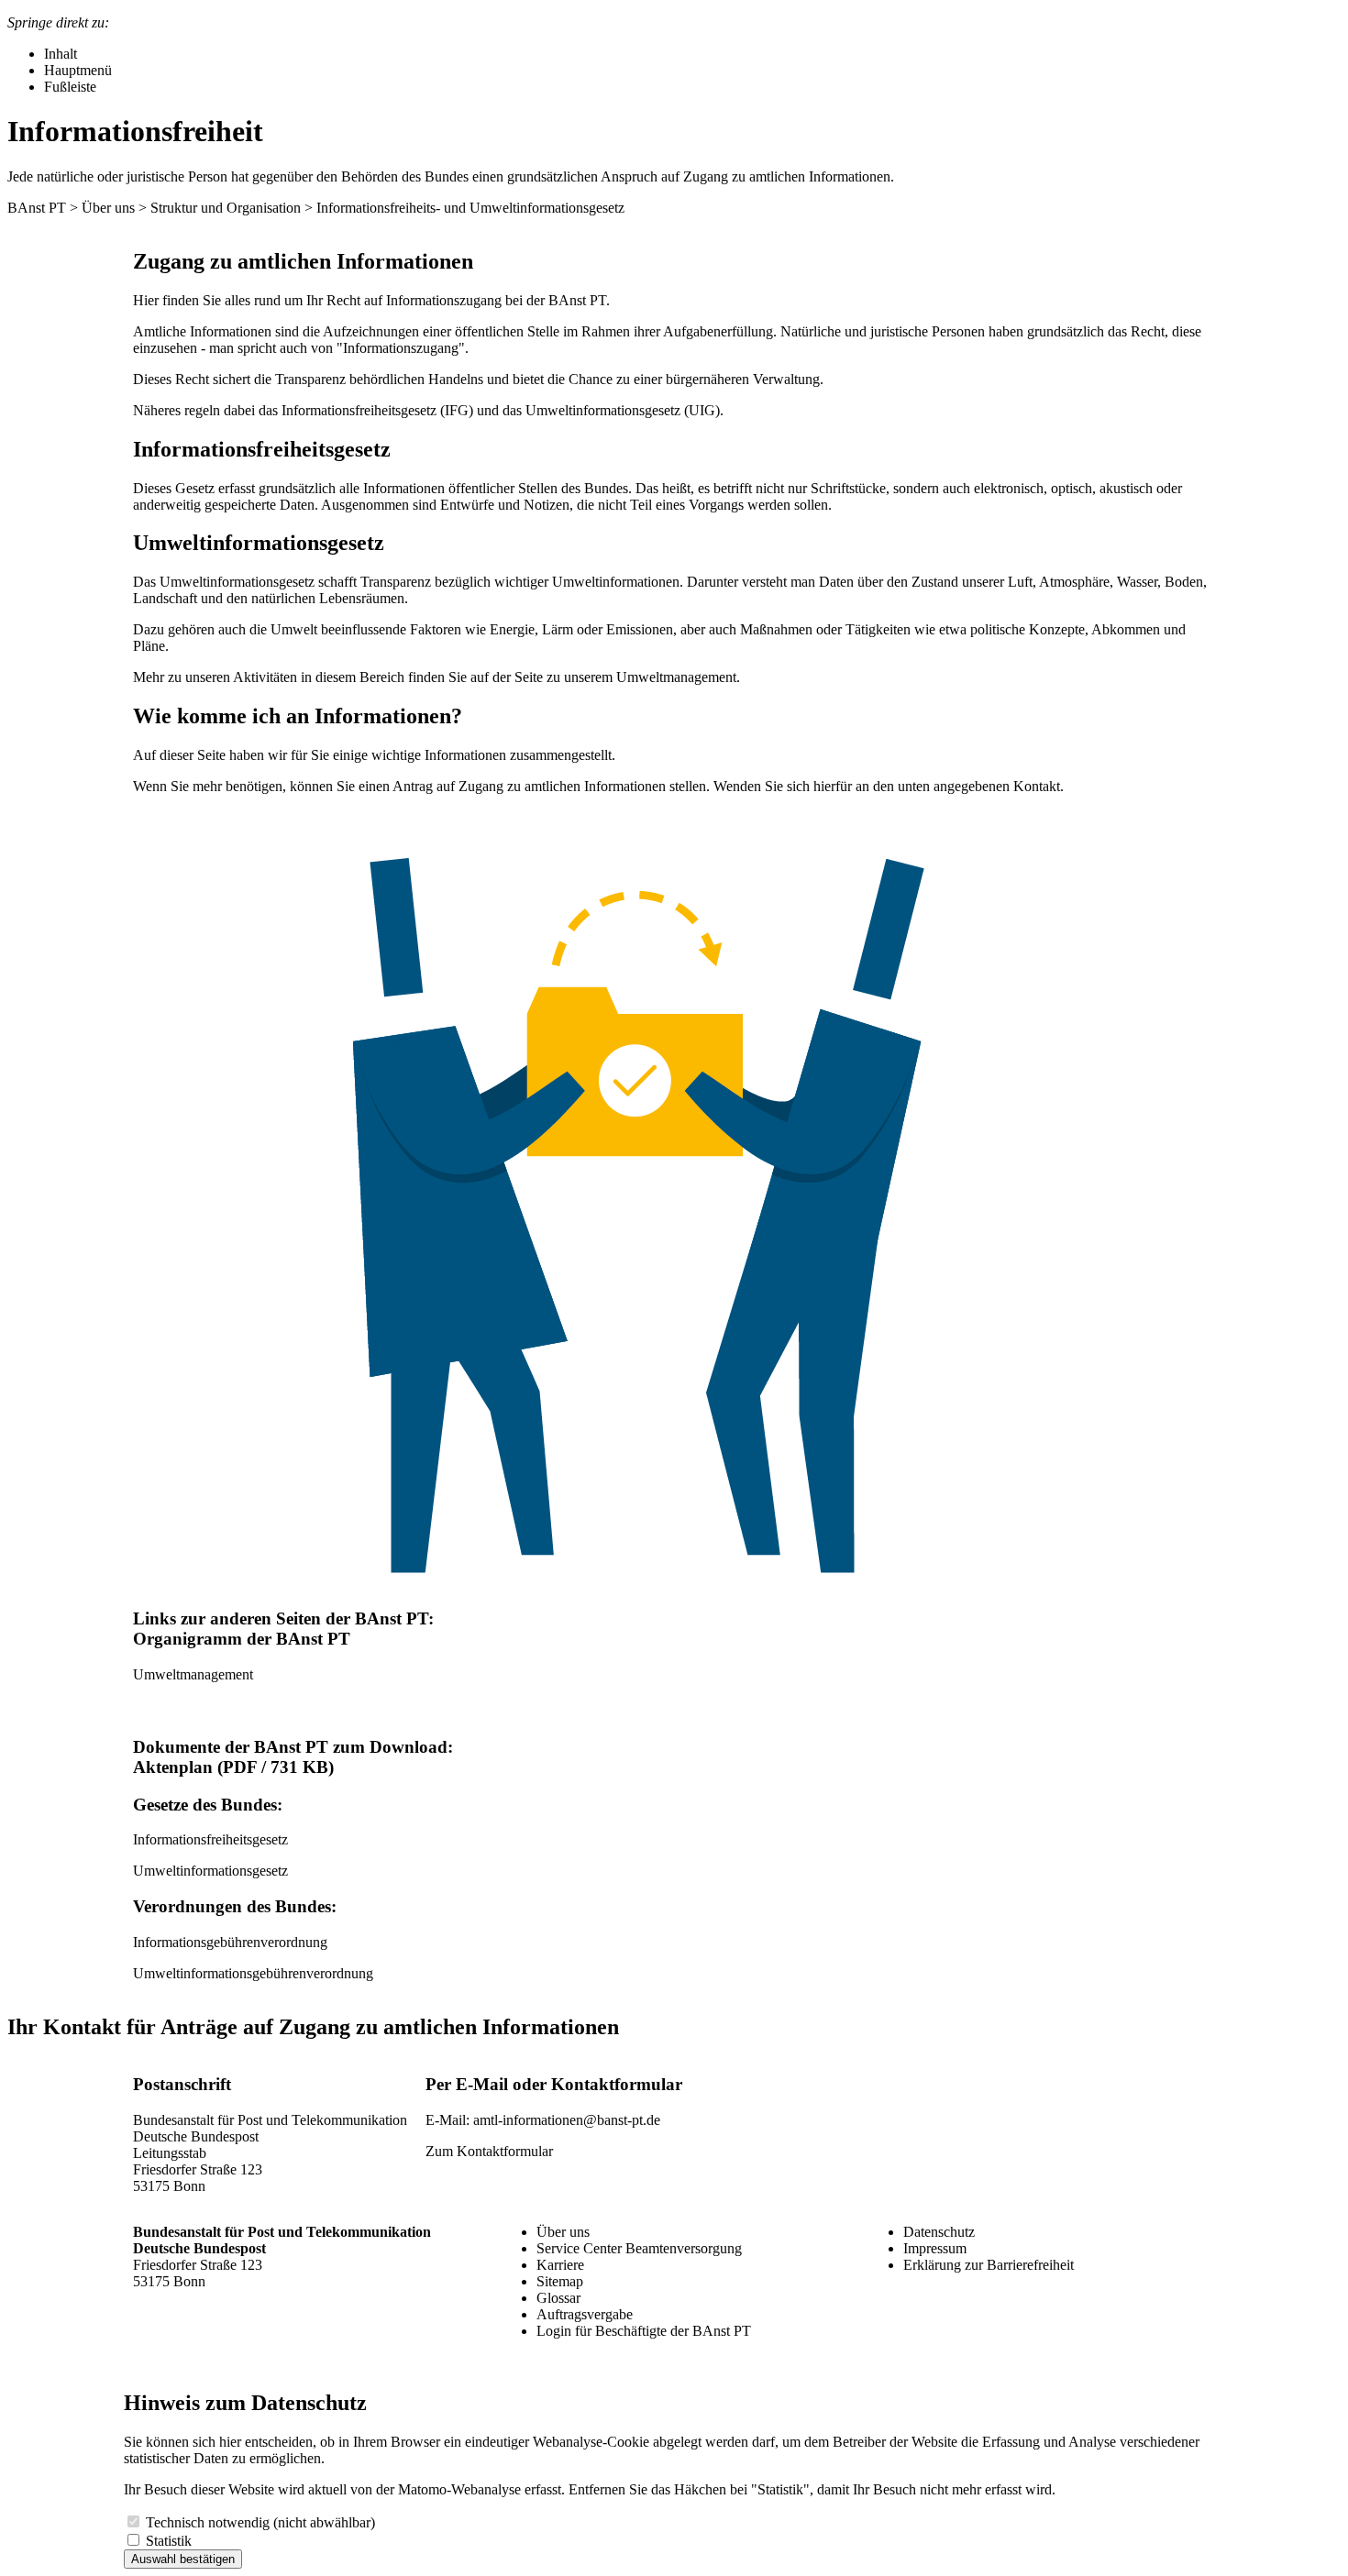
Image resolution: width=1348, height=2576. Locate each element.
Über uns (108, 208)
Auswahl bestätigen (183, 2559)
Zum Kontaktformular (489, 2151)
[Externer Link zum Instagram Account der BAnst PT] (920, 2316)
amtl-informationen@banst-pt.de (567, 2120)
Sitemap (560, 2281)
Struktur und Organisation (226, 208)
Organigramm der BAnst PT (242, 1639)
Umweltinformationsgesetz (210, 1871)
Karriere (560, 2265)
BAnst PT (37, 208)
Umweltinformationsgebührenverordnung (253, 1973)
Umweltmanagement (676, 677)
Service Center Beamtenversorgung (639, 2248)
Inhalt (61, 54)
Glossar (558, 2298)
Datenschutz (939, 2232)
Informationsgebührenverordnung (230, 1942)
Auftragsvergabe (585, 2314)
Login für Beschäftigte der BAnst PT (644, 2331)
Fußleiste (70, 87)
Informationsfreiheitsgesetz (210, 1839)
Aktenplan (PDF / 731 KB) (233, 1767)
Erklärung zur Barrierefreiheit (989, 2265)
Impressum (935, 2248)
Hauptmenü (78, 70)
